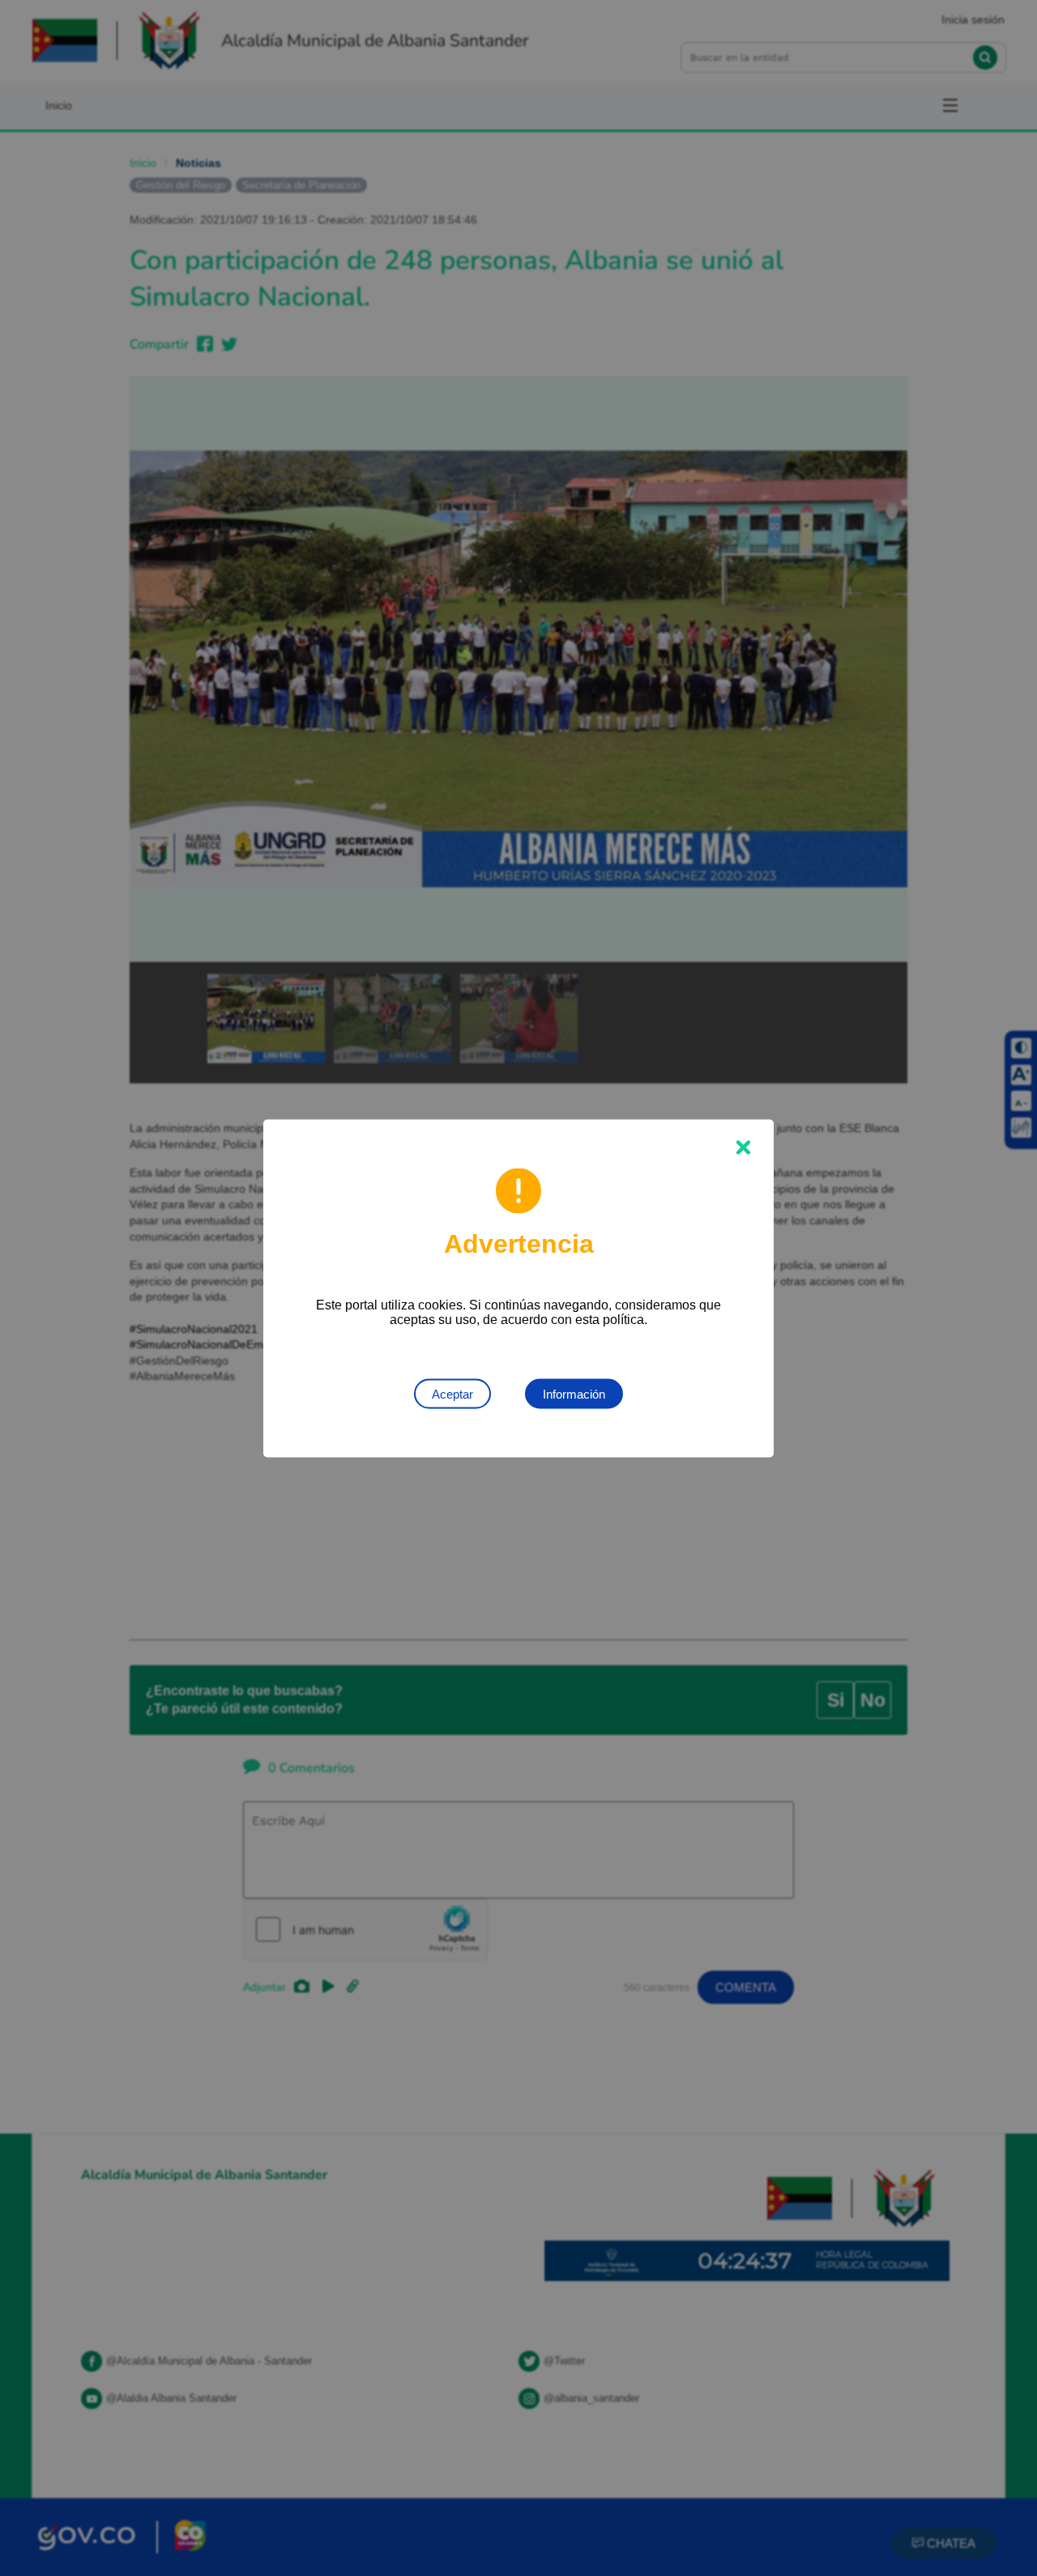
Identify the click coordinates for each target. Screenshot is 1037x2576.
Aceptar (452, 1393)
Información (574, 1393)
